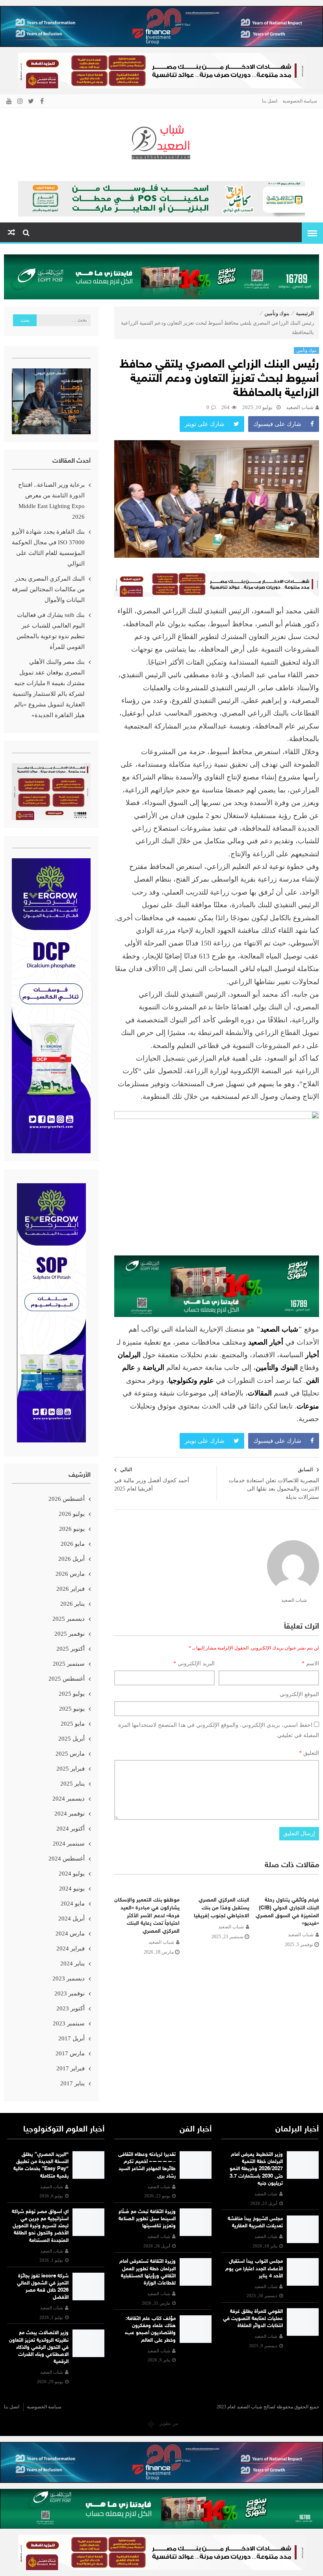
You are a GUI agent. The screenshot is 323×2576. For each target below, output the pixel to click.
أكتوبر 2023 (71, 2008)
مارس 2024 (70, 1933)
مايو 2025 (73, 1724)
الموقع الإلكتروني (299, 1694)
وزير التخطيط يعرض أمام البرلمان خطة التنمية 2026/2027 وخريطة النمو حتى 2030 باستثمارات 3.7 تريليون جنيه (256, 2169)
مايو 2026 (73, 1544)
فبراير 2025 (71, 1769)
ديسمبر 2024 (69, 1799)
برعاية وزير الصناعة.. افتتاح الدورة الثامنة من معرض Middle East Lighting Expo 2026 (51, 501)
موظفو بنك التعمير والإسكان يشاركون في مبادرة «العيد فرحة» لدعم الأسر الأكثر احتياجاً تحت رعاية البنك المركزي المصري (147, 1916)
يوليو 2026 (72, 1514)
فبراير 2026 (71, 1589)
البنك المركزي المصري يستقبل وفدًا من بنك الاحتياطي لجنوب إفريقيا (222, 1908)
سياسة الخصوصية (300, 101)
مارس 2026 (70, 1574)
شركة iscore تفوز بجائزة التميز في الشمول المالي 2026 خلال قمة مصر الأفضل (43, 2287)
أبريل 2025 (71, 1739)
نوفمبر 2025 (70, 1634)
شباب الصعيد (300, 407)
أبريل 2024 (71, 1918)
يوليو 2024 (72, 1874)
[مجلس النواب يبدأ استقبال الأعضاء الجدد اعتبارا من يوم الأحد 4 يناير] (303, 2272)
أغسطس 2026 (67, 1499)
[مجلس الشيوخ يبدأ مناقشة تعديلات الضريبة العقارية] (303, 2229)
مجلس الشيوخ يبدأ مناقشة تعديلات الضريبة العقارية (255, 2223)
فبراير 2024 (71, 1948)
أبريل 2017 (71, 2038)
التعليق (309, 1753)
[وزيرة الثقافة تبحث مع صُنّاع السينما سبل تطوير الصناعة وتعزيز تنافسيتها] (196, 2222)
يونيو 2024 (72, 1889)
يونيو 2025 (72, 1709)
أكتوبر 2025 (71, 1649)
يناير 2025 (72, 1784)
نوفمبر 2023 (70, 1993)
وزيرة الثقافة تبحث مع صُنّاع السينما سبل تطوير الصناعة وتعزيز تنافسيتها (147, 2219)
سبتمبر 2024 (69, 1844)
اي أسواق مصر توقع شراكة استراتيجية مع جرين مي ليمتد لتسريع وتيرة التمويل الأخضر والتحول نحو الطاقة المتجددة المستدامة (40, 2226)
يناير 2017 (72, 2083)
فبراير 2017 (71, 2068)
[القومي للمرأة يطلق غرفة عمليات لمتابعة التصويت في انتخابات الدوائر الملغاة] (303, 2322)
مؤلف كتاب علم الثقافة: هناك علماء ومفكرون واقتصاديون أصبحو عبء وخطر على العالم (150, 2330)
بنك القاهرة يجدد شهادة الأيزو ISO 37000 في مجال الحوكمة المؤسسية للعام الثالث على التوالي (48, 548)
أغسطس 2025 (67, 1679)
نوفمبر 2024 (70, 1814)
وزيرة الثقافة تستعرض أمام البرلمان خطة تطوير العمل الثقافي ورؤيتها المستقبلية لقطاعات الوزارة (148, 2272)
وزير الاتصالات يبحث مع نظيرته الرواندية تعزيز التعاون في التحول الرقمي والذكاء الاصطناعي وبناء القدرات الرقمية (39, 2347)
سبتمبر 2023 (69, 2023)
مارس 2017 (70, 2053)
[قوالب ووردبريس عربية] (151, 2423)
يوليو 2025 (72, 1694)
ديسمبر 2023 (69, 1978)
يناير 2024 (72, 1963)
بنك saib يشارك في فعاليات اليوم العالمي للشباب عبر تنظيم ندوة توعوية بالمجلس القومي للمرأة (51, 631)
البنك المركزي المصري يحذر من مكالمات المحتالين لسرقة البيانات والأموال (48, 589)
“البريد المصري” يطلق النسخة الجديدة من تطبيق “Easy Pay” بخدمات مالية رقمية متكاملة (41, 2166)
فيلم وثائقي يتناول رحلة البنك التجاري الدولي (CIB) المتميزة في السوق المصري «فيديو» (287, 1912)
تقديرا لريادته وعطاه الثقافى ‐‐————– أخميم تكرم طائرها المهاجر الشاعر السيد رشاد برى (147, 2166)
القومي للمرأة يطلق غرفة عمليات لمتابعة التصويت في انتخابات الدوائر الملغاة (253, 2319)
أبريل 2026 (71, 1559)
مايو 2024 (73, 1904)
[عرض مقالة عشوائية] (11, 233)
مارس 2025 (70, 1754)
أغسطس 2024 (67, 1859)
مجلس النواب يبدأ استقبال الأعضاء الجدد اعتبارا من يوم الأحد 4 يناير (254, 2269)
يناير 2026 (72, 1604)
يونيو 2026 (72, 1529)
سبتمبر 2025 (69, 1664)
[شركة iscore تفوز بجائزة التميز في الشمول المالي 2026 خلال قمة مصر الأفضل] (89, 2286)
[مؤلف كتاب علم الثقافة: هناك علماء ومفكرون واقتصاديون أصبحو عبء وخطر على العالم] (196, 2329)
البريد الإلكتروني (194, 1663)
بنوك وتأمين (277, 313)
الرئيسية (305, 313)
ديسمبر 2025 (69, 1619)
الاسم (310, 1663)
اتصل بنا (270, 101)
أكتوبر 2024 (71, 1829)
